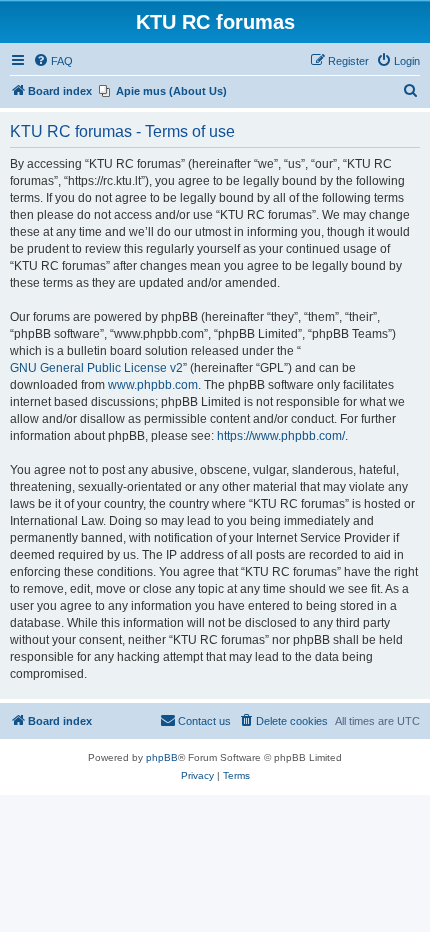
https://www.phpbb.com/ (281, 436)
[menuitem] (53, 61)
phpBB (162, 757)
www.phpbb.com (153, 385)
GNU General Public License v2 (96, 368)
